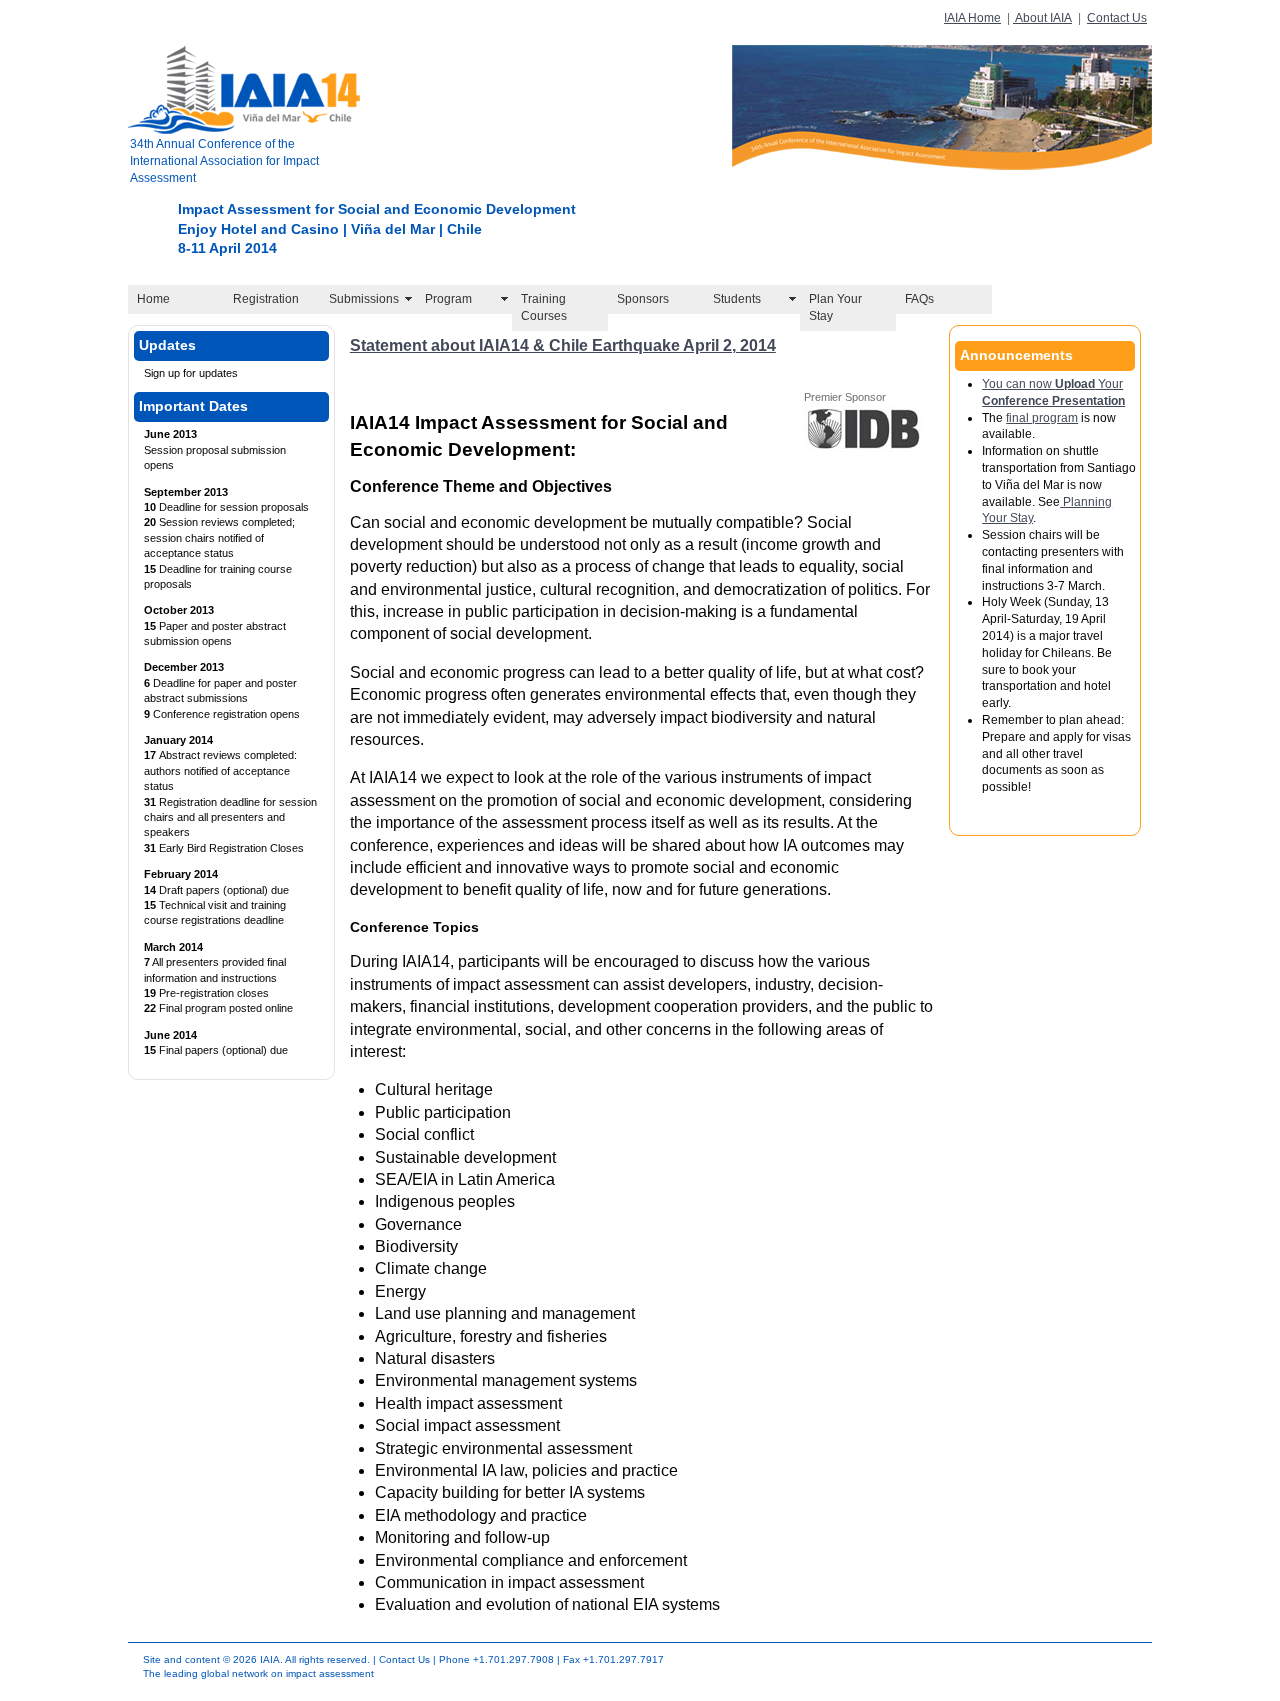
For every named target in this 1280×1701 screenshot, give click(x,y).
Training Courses (544, 307)
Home (153, 299)
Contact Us (1117, 18)
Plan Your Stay (835, 307)
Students (737, 299)
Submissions (364, 299)
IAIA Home (972, 18)
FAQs (919, 299)
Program (448, 299)
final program (1042, 418)
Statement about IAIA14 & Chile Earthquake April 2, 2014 (563, 345)
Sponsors (643, 299)
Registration (266, 299)
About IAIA (1042, 18)
